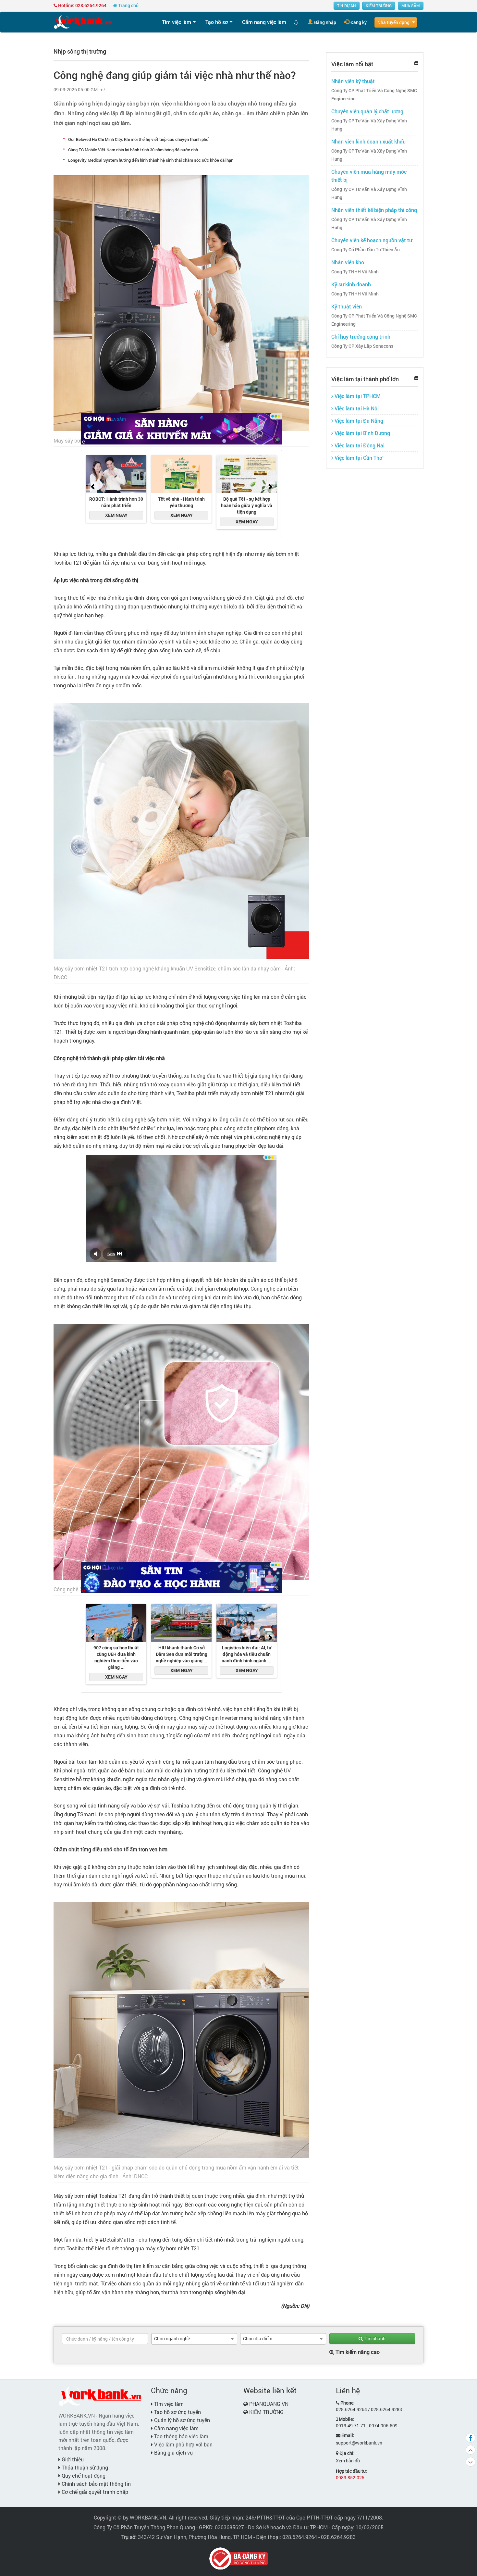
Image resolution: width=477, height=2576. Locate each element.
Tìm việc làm (177, 22)
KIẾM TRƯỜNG (379, 6)
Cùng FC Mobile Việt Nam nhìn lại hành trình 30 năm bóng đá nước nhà (133, 150)
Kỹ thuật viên (347, 306)
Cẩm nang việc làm (264, 22)
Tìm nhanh (374, 2338)
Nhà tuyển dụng (393, 22)
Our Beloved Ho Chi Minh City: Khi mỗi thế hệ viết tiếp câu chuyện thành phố (138, 139)
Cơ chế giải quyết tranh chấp (94, 2492)
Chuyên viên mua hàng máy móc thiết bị (369, 176)
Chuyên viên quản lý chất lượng (367, 111)
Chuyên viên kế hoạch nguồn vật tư (372, 240)
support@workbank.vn (359, 2443)
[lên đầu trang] (471, 2450)
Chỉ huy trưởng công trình (361, 337)
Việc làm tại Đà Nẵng (358, 421)
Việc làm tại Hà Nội (356, 408)
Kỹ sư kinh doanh (351, 284)
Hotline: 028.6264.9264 (82, 5)
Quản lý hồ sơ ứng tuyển (181, 2420)
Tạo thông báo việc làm (181, 2436)
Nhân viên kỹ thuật (353, 81)
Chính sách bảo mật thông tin (96, 2484)
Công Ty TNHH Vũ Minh (355, 272)
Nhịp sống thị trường (80, 51)
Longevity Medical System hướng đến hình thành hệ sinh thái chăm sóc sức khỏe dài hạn (151, 160)
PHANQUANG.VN (269, 2404)
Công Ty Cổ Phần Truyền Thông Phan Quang (144, 2527)
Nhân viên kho (348, 262)
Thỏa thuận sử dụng (84, 2467)
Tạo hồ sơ (217, 22)
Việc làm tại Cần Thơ (358, 458)
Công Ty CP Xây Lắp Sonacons (362, 346)
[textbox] (105, 2339)
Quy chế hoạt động (83, 2476)
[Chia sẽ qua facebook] (471, 2438)
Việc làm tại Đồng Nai (359, 445)
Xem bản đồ (348, 2461)
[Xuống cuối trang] (471, 2462)
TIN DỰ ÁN (347, 6)
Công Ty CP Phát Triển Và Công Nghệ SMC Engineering (374, 95)
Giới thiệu (72, 2459)
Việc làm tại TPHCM (357, 396)
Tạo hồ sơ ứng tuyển (177, 2412)
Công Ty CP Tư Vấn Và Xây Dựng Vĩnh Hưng (369, 125)
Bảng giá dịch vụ (173, 2452)
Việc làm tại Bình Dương (362, 433)
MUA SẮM (411, 6)
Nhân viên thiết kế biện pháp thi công (374, 210)
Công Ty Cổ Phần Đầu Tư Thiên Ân (366, 250)
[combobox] (194, 2339)
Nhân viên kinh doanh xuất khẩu (368, 141)
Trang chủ (128, 5)
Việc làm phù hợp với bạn (183, 2444)
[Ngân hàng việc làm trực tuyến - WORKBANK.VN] (83, 22)
